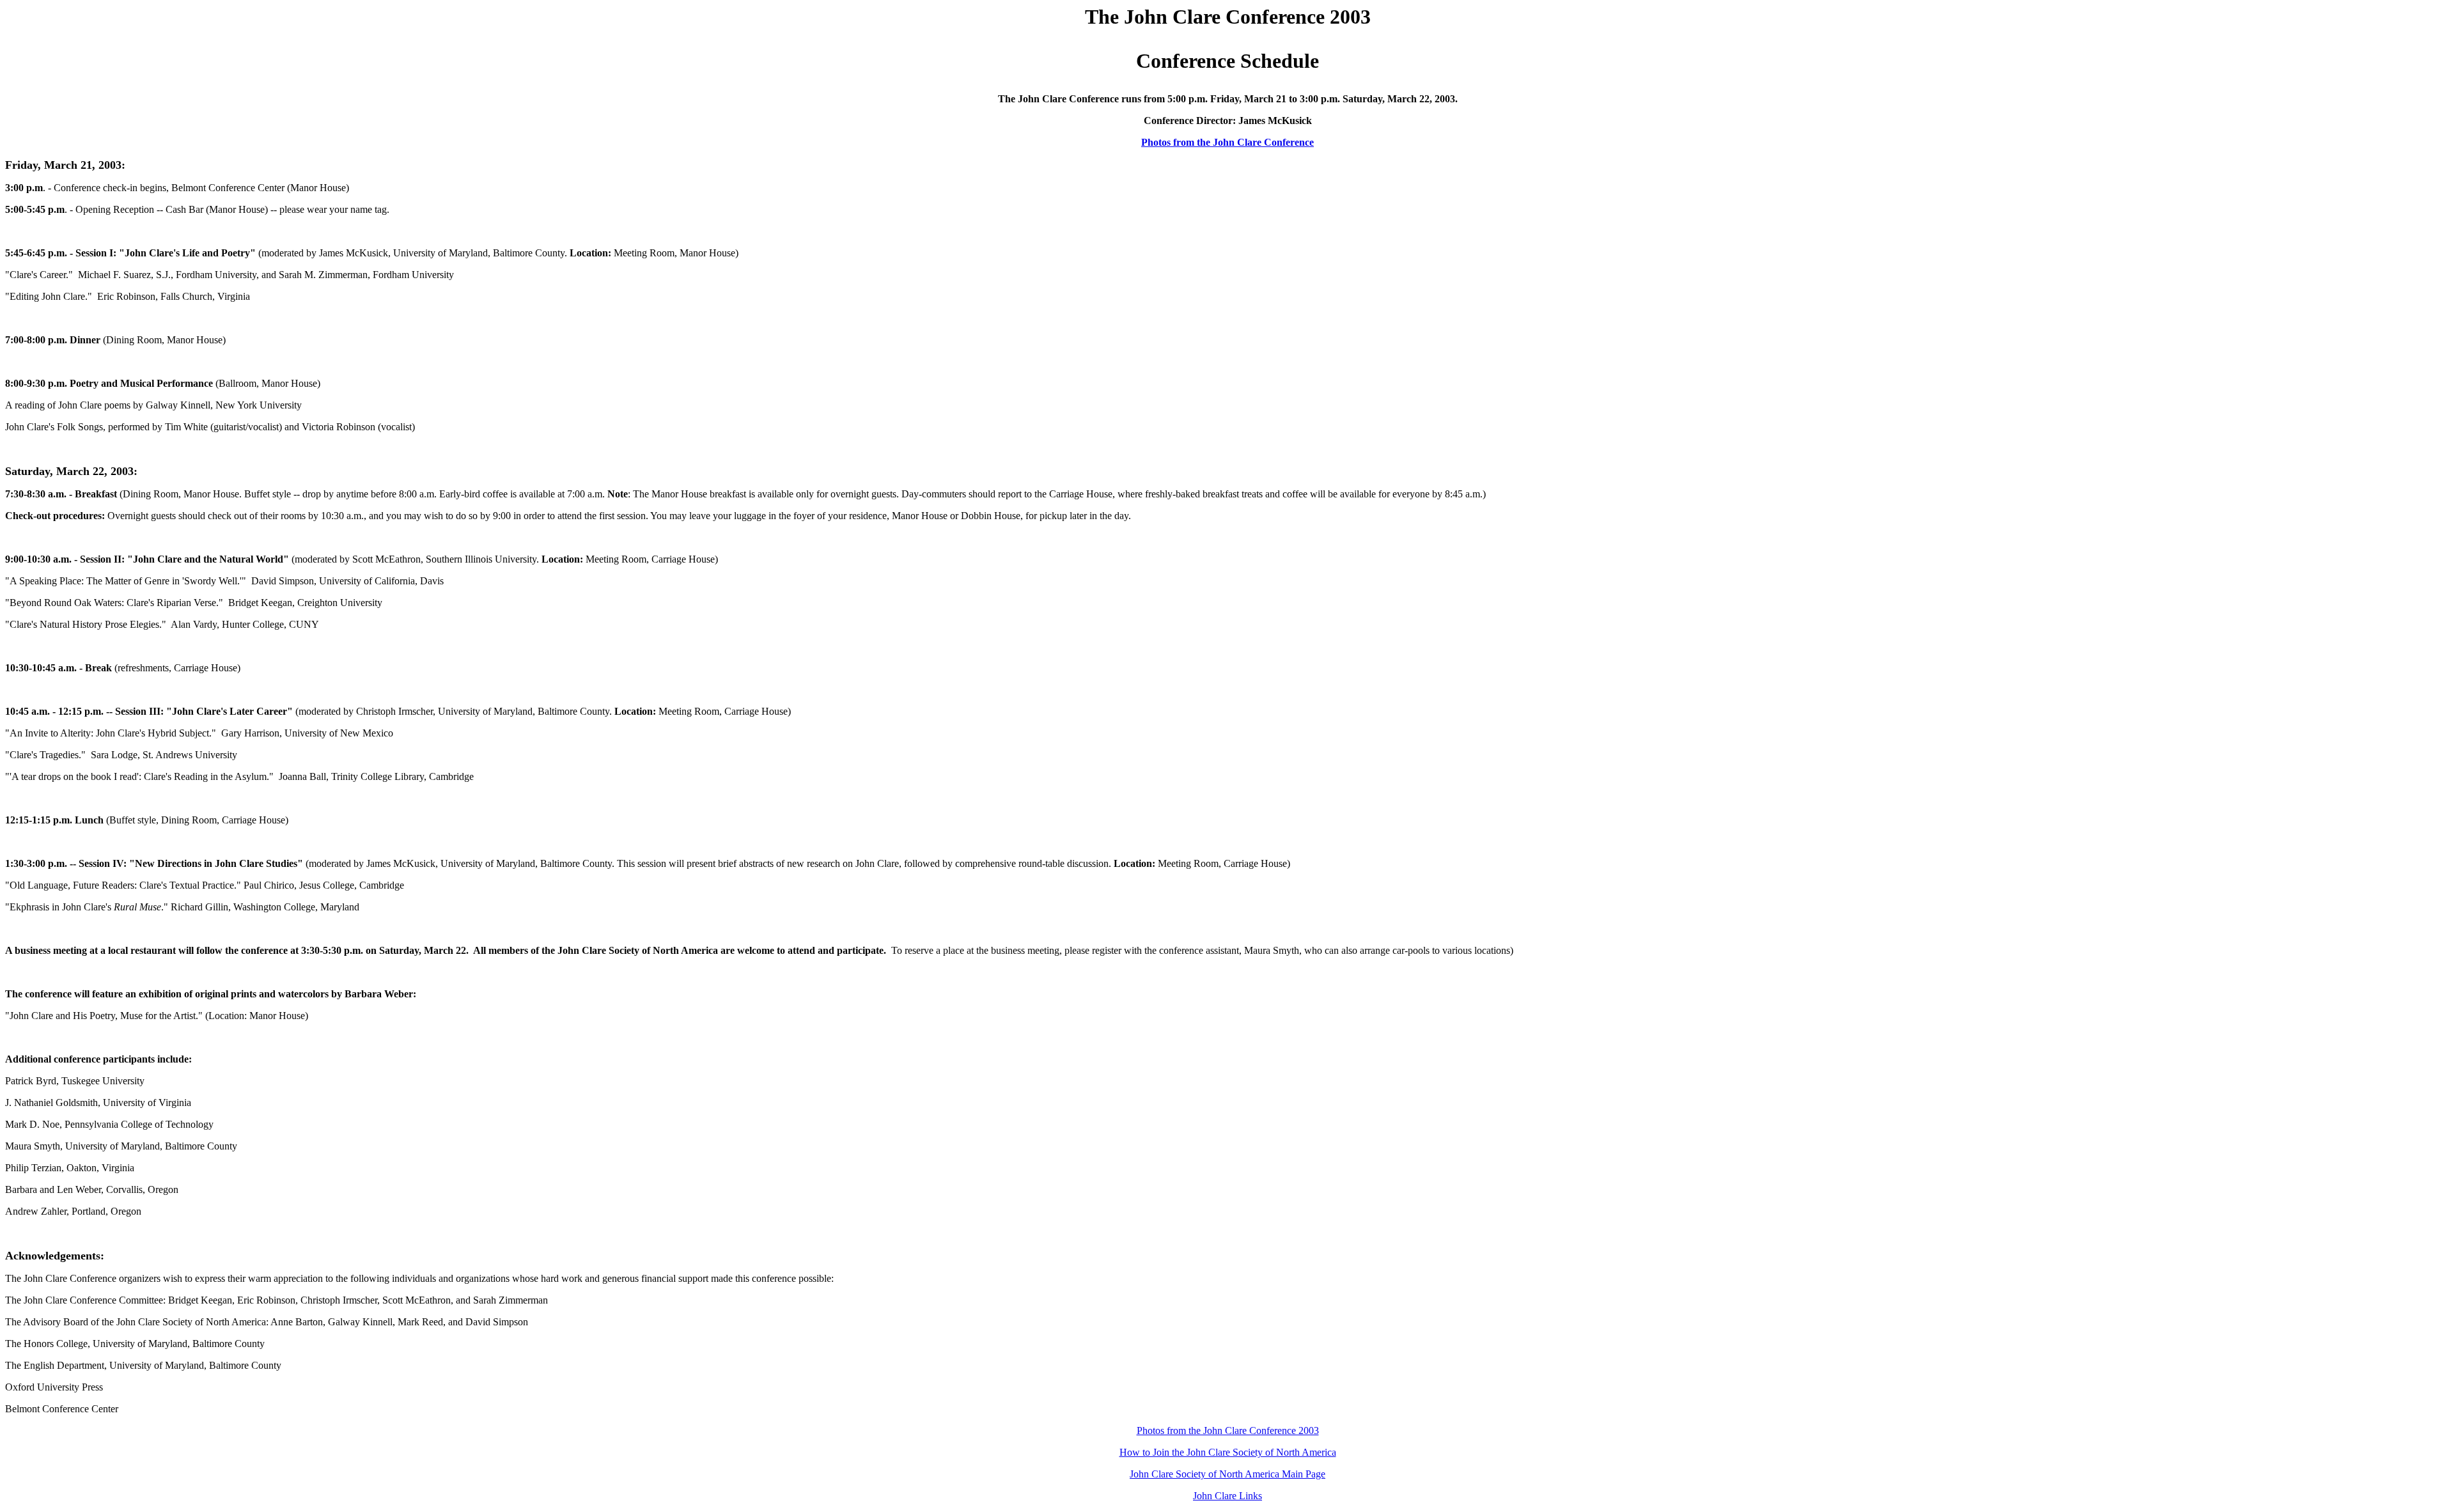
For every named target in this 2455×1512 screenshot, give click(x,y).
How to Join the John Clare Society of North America (1228, 1452)
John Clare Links (1227, 1496)
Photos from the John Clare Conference (1227, 142)
